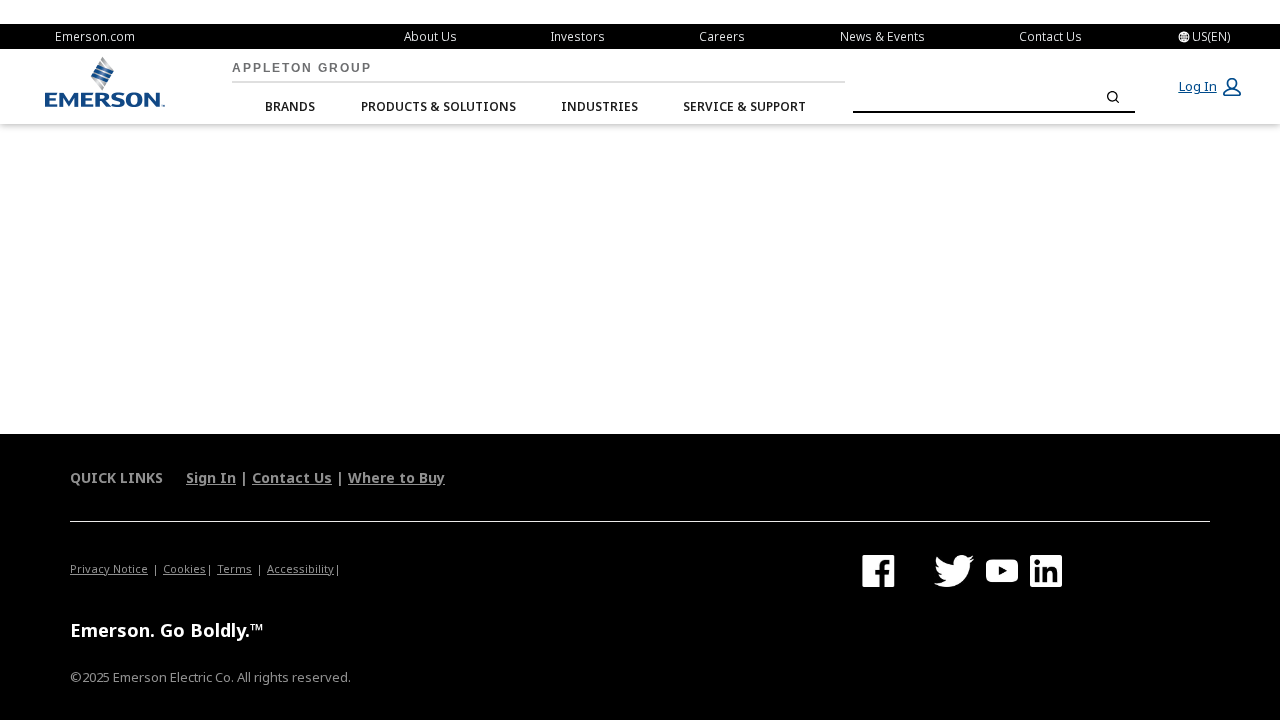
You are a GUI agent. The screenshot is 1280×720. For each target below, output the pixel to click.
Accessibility (300, 568)
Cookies (184, 568)
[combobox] (994, 97)
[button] (1209, 87)
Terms (234, 568)
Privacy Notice (109, 568)
